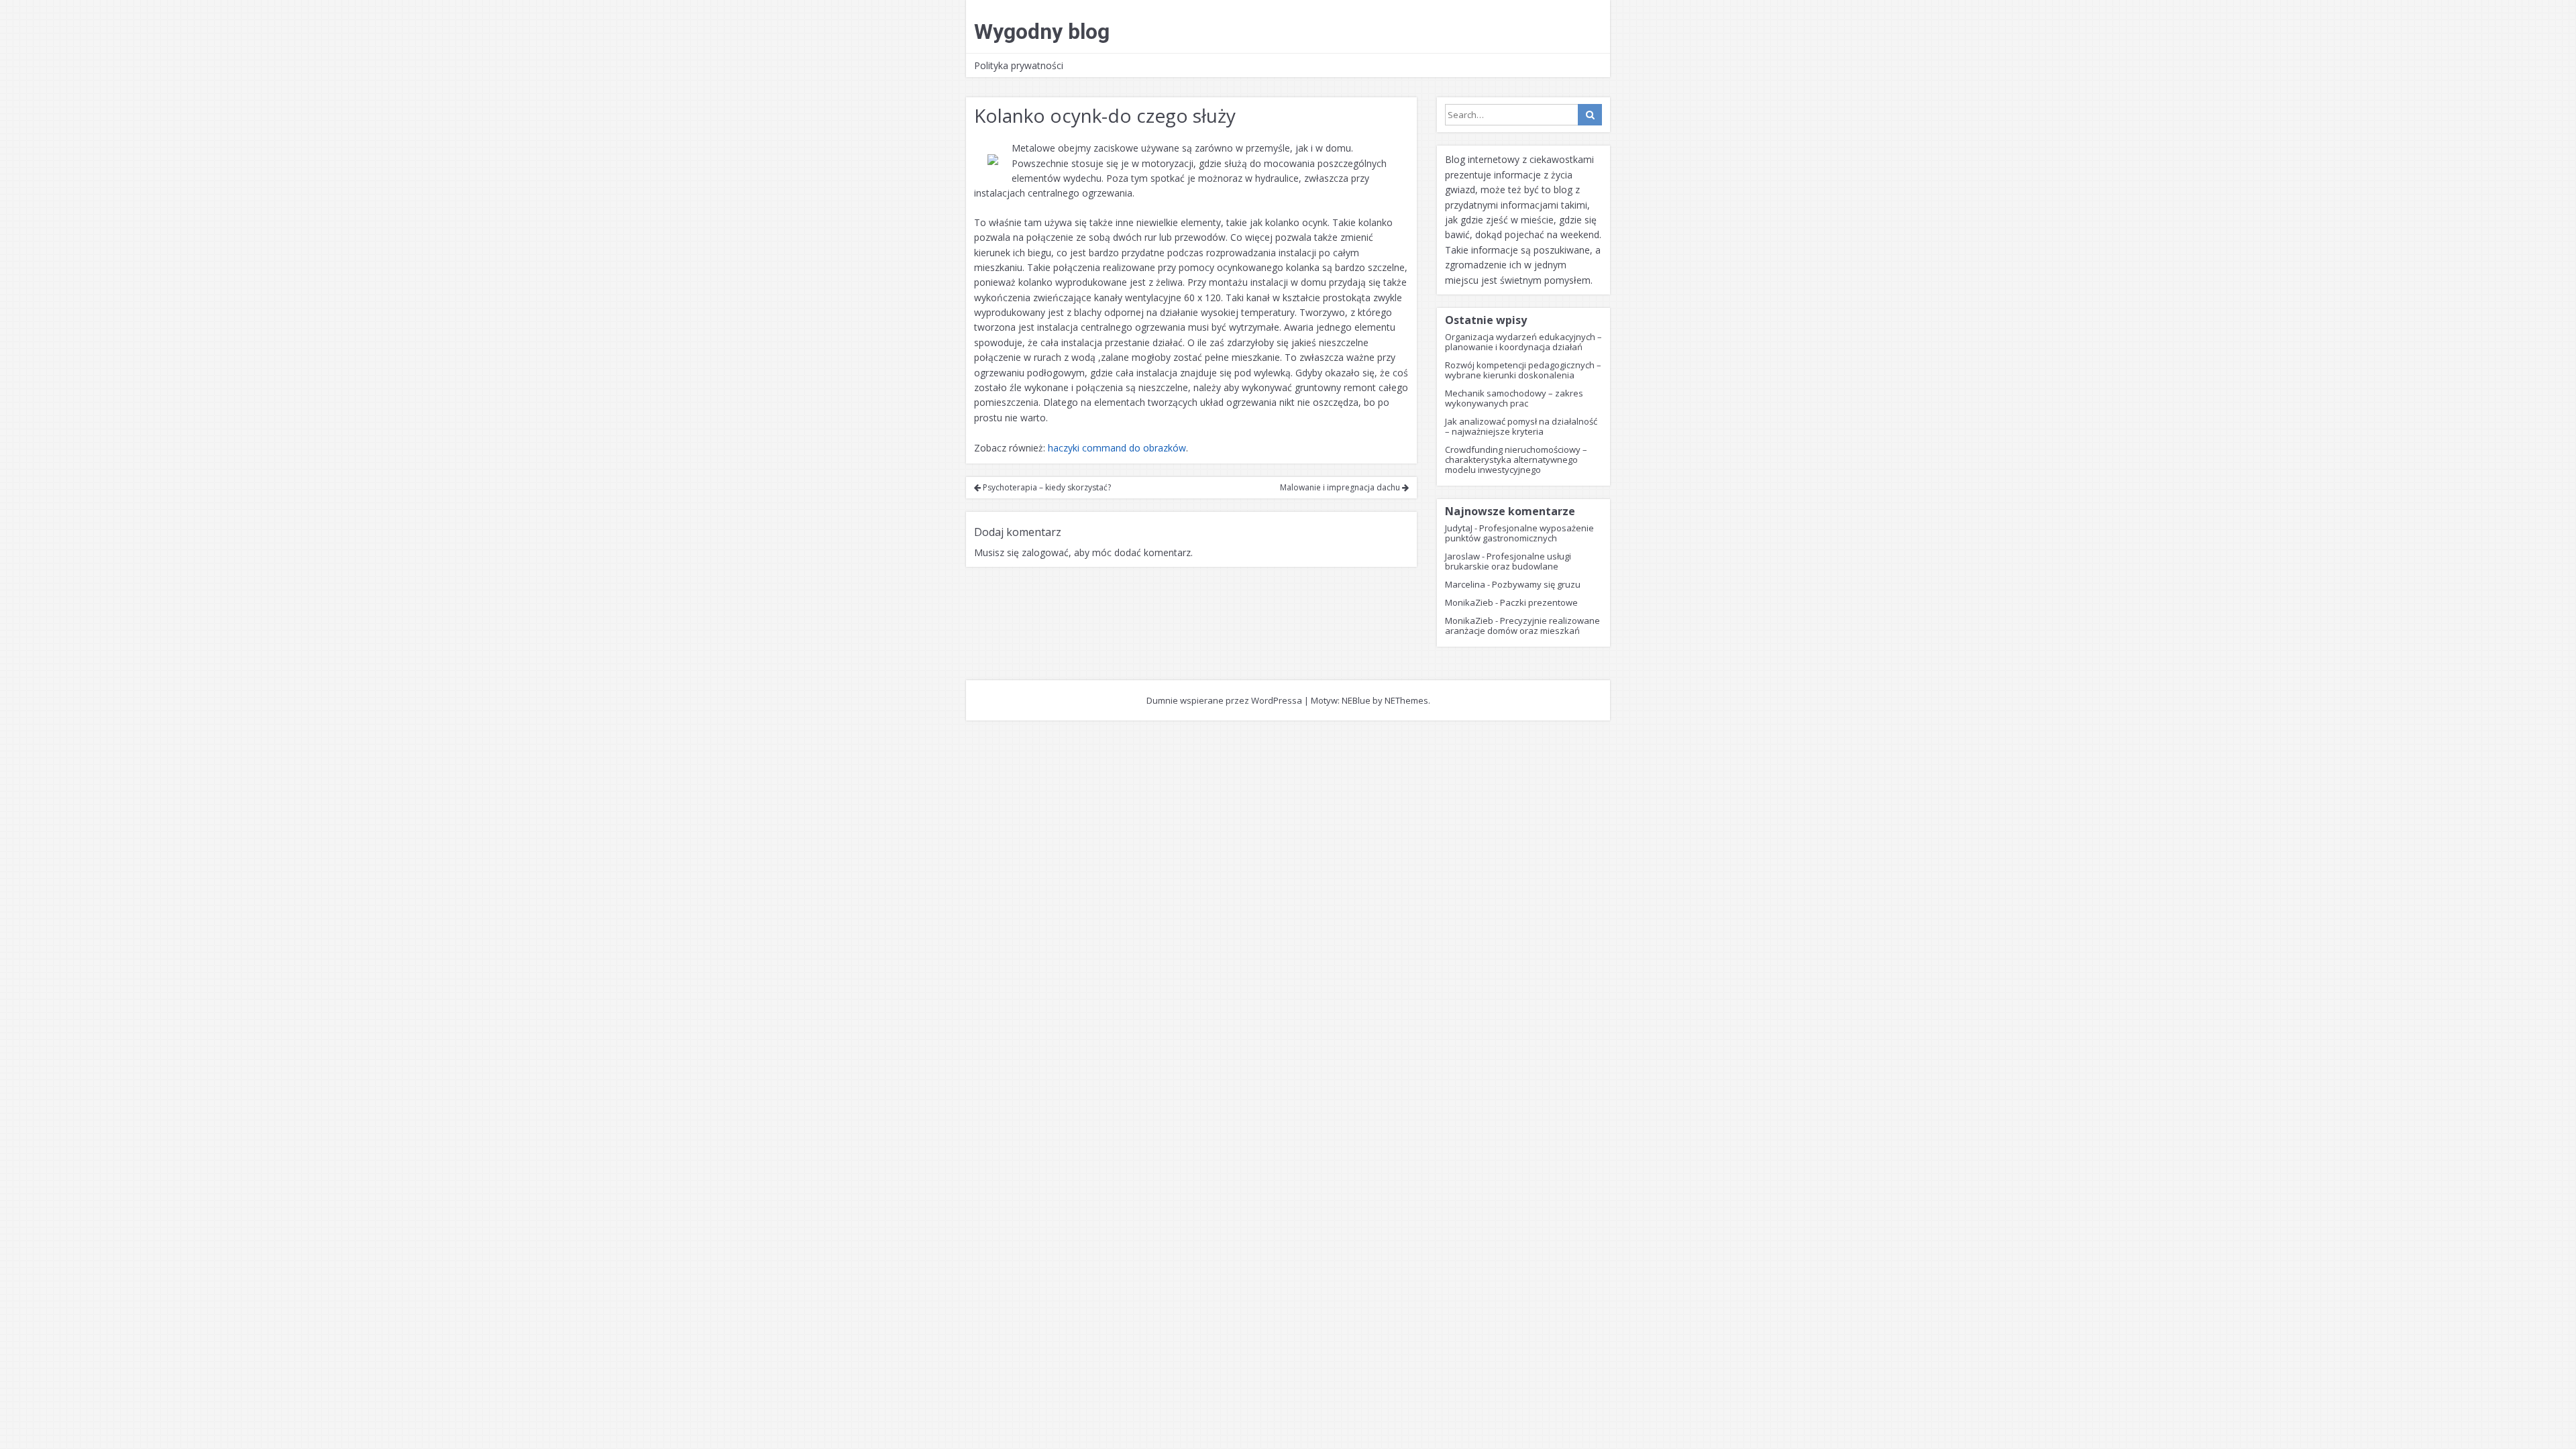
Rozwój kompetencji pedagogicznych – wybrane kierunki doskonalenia (1523, 370)
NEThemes (1406, 700)
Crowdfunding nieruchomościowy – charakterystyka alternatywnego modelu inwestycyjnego (1516, 460)
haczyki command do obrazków (1117, 448)
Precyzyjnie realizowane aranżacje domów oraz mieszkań (1522, 626)
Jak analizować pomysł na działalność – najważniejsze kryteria (1521, 426)
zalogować (1045, 552)
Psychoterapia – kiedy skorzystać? (1046, 487)
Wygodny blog (1042, 32)
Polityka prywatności (1019, 65)
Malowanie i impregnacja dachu (1341, 487)
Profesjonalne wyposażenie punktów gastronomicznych (1519, 533)
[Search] (1590, 115)
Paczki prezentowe (1539, 602)
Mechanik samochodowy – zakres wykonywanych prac (1514, 398)
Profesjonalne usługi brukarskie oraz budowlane (1508, 561)
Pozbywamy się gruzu (1536, 584)
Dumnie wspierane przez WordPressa (1224, 700)
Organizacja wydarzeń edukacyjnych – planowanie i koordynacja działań (1523, 342)
